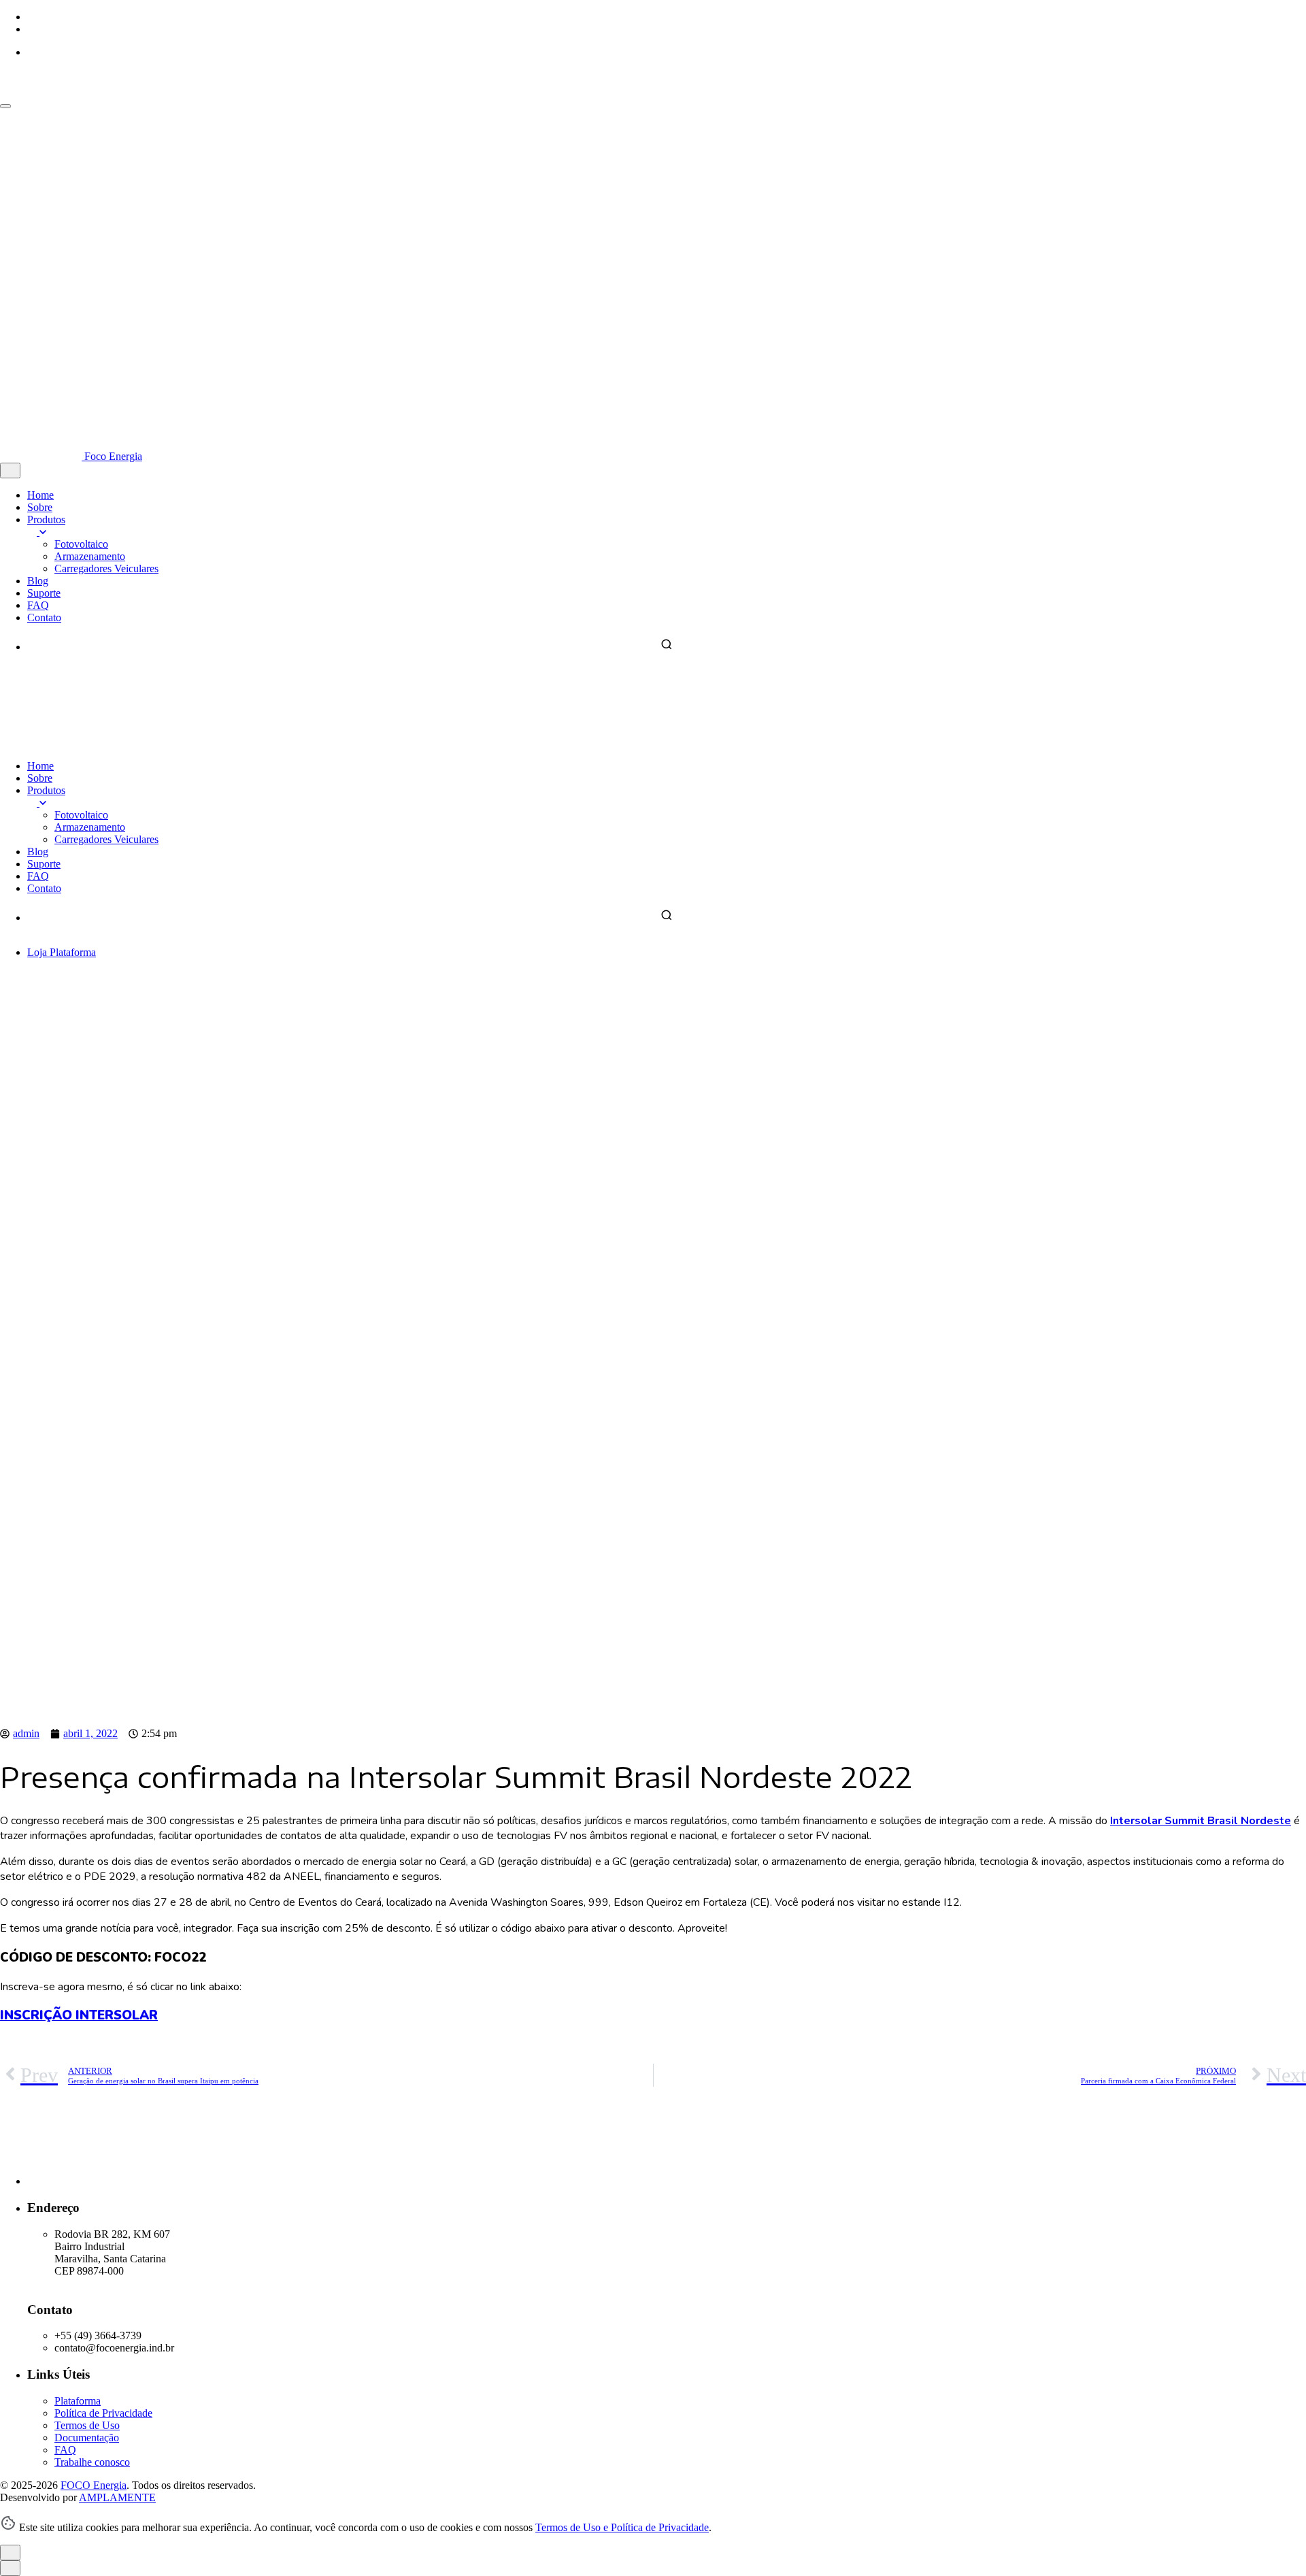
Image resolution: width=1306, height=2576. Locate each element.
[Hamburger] (5, 106)
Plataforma (73, 952)
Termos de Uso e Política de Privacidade (622, 2527)
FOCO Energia (94, 2485)
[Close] (10, 470)
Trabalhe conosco (92, 2462)
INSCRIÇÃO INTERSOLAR (79, 2015)
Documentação (87, 2438)
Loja (38, 952)
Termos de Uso (87, 2425)
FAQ (65, 2450)
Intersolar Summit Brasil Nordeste (1201, 1821)
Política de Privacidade (103, 2413)
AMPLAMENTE (117, 2497)
